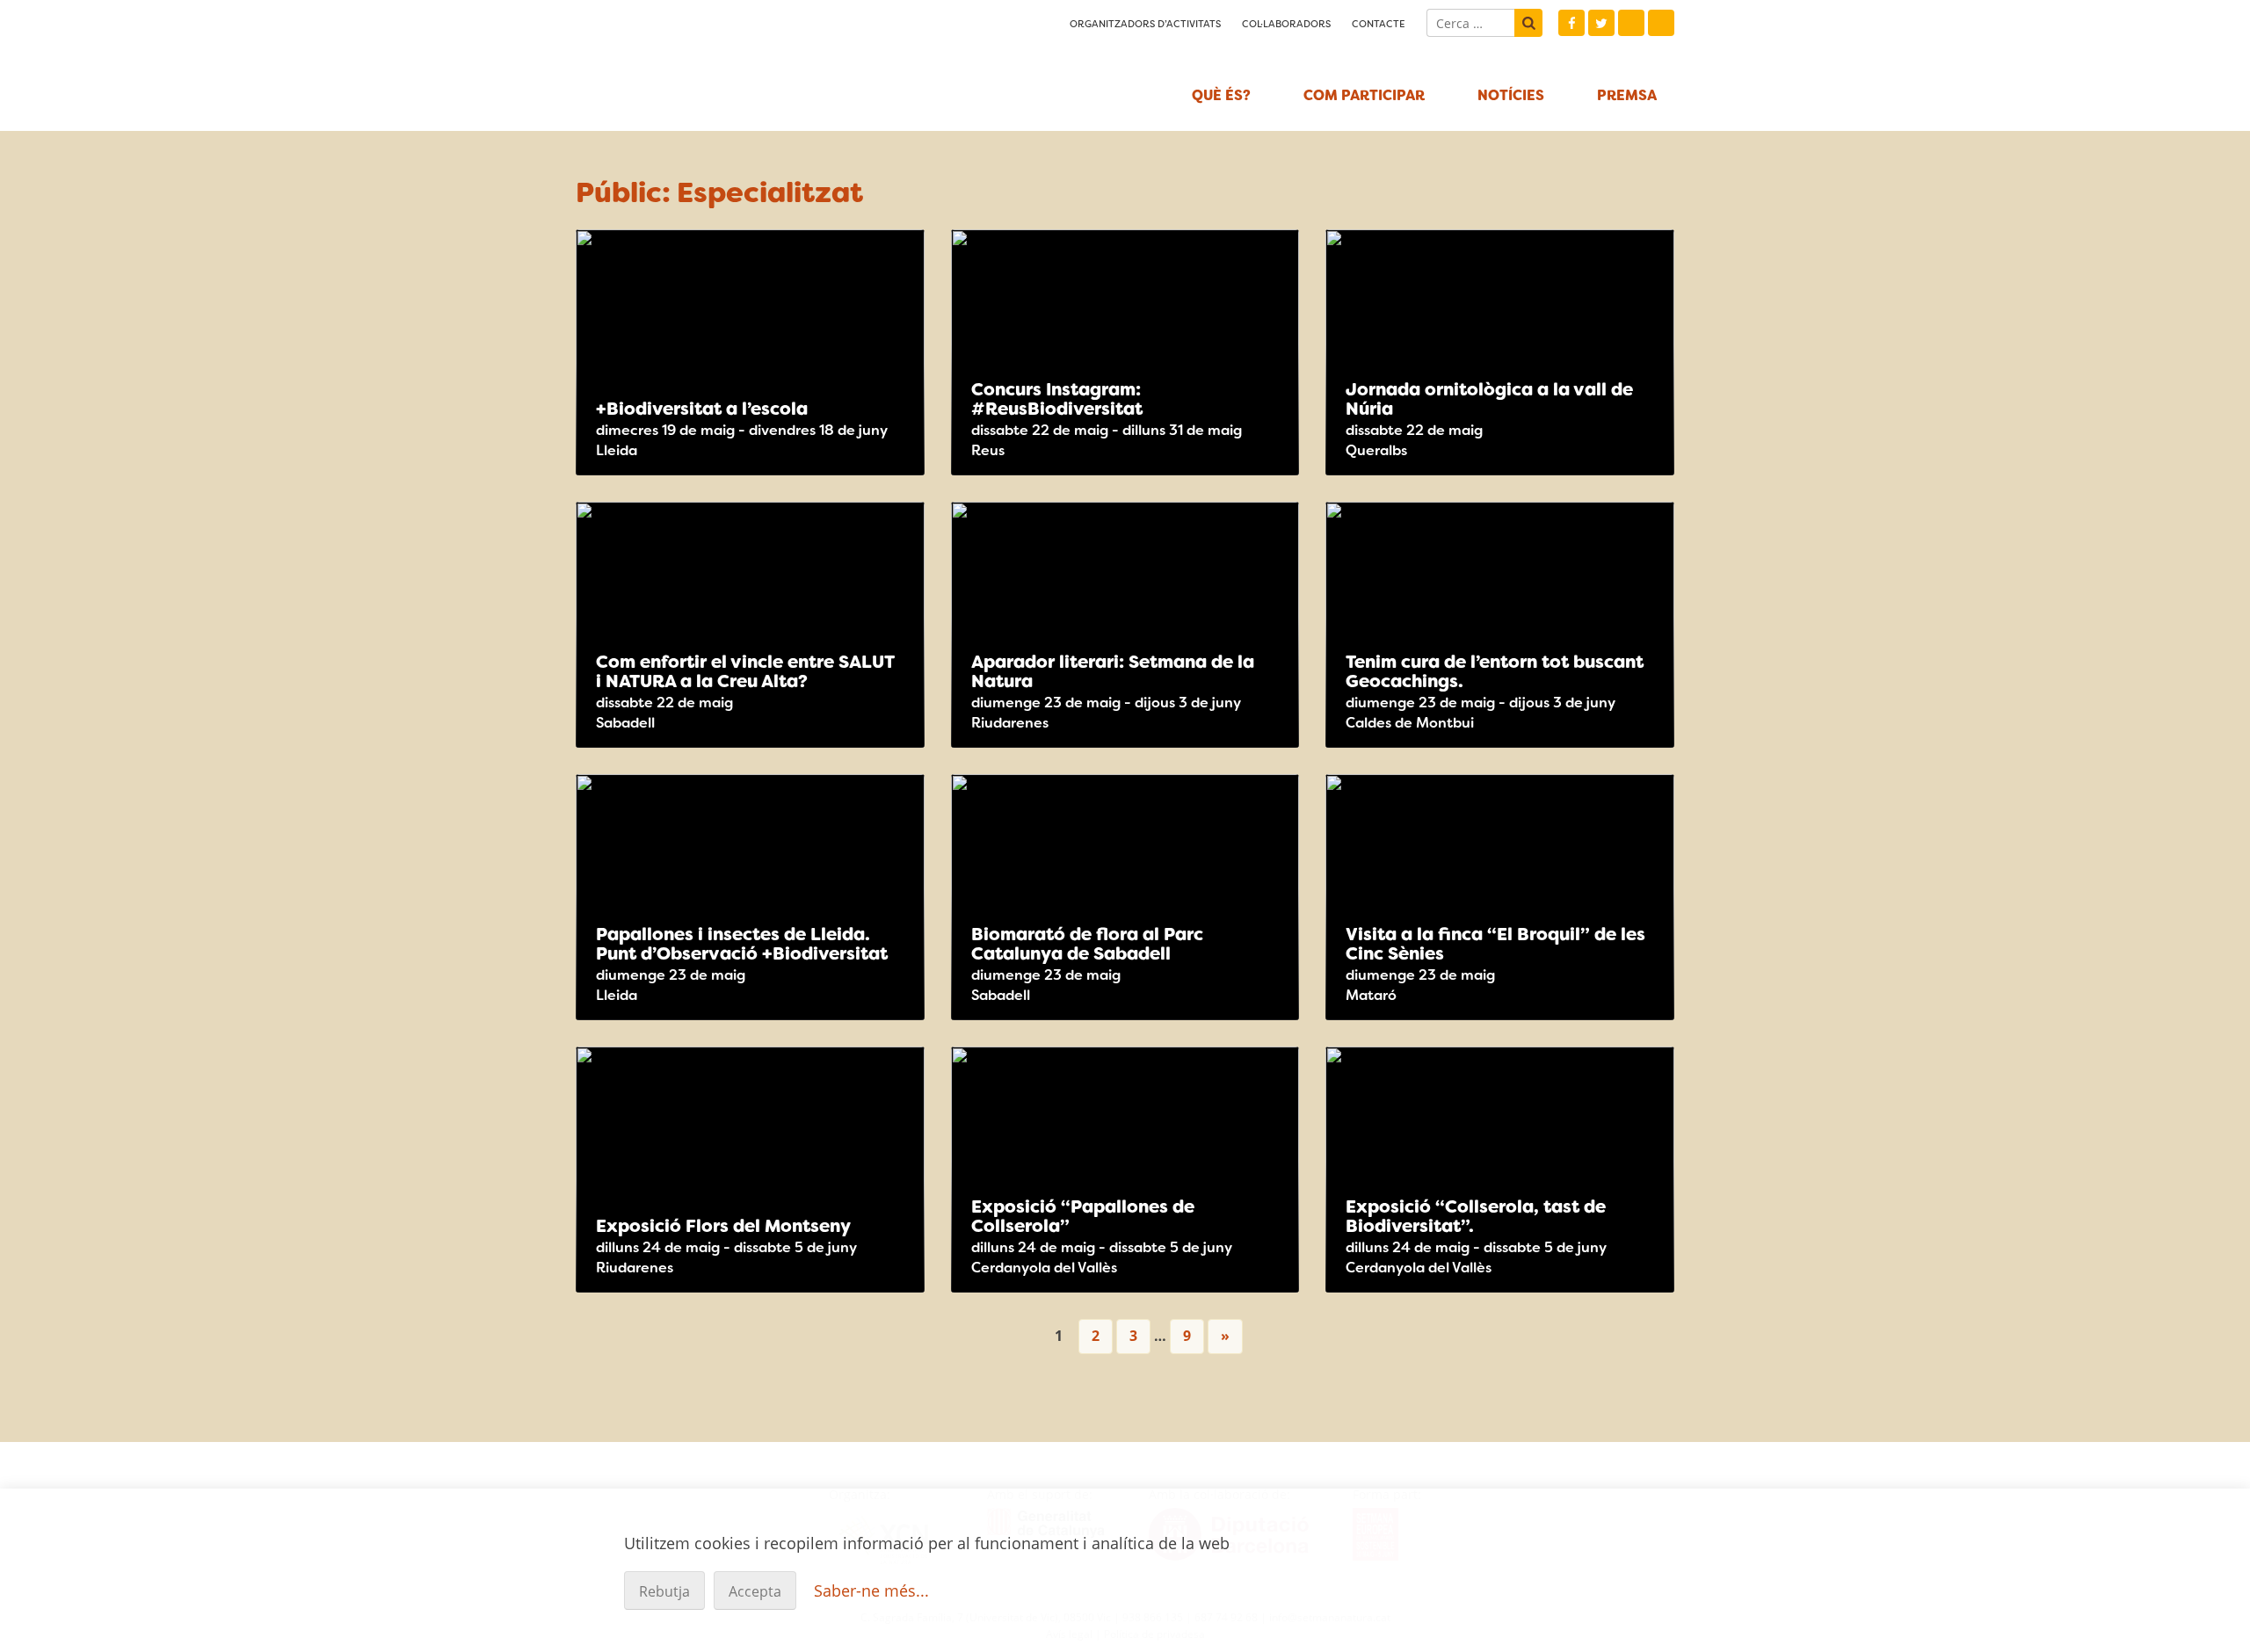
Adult (1245, 285)
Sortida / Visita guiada (900, 253)
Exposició (1592, 253)
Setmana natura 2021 (730, 62)
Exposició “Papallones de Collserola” (1083, 1216)
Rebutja (664, 1591)
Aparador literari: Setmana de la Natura (1113, 671)
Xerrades (1650, 253)
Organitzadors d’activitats (1145, 24)
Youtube (1661, 23)
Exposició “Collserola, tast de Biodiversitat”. (1476, 1216)
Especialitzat (900, 285)
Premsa (1627, 95)
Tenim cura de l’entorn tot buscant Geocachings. (1495, 671)
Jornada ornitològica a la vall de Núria (1489, 399)
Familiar (1650, 285)
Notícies (1511, 95)
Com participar (1364, 95)
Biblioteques (1274, 525)
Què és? (1221, 95)
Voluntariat (1274, 798)
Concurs (1274, 253)
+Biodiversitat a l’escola (702, 409)
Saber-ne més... (871, 1590)
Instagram (1631, 23)
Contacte (1379, 24)
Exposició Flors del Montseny (723, 1226)
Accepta (755, 1591)
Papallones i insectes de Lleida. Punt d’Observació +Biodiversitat (742, 944)
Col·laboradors (1286, 24)
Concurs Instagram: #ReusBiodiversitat (1057, 399)
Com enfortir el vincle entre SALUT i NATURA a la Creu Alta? (745, 671)
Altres (871, 253)
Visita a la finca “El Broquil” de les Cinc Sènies (1495, 944)
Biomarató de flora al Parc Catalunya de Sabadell (1087, 944)
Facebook (1571, 23)
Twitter (1601, 23)
